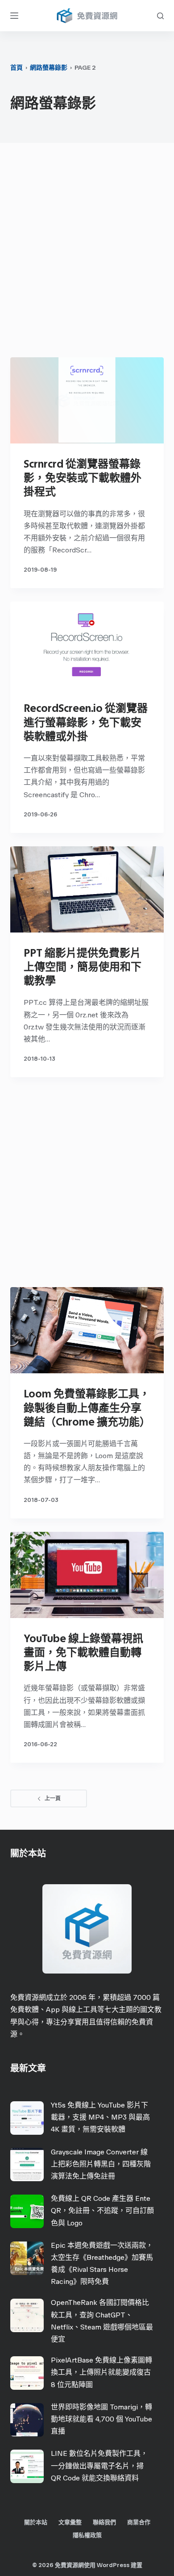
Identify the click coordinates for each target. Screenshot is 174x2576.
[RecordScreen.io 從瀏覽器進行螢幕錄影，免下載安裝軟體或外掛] (87, 645)
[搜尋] (160, 16)
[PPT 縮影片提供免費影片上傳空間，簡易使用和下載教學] (87, 889)
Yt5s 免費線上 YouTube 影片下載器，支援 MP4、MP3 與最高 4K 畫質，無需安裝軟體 (100, 2117)
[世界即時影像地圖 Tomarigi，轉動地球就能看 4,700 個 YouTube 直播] (27, 2420)
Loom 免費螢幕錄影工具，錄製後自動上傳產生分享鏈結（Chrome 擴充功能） (87, 1407)
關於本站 (36, 2522)
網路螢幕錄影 (49, 68)
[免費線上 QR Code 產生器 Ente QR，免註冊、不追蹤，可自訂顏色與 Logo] (27, 2211)
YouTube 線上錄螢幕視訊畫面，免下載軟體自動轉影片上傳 (83, 1652)
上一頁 (53, 1798)
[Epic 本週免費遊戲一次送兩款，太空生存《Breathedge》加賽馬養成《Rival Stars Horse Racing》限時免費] (27, 2258)
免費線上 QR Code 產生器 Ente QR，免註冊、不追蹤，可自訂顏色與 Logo (102, 2210)
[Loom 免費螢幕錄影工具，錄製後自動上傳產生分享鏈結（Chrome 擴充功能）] (87, 1330)
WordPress (113, 2565)
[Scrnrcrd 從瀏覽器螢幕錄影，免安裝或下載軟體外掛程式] (87, 400)
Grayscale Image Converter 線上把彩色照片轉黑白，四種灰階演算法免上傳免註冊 (101, 2164)
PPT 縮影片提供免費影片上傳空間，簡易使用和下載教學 (83, 967)
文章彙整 (70, 2522)
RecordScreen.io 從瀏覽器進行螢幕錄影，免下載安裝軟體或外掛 (86, 722)
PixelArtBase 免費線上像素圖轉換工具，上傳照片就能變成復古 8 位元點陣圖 (101, 2372)
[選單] (14, 16)
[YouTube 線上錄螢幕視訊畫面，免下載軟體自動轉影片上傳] (87, 1575)
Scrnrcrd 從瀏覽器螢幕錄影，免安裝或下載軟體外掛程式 (83, 478)
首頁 (17, 68)
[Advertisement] (87, 252)
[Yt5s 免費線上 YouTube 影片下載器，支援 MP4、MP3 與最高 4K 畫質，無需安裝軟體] (27, 2118)
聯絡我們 (104, 2522)
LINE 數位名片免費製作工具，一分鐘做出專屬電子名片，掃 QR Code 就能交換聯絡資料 (99, 2465)
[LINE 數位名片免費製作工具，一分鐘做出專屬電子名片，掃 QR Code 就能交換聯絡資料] (27, 2466)
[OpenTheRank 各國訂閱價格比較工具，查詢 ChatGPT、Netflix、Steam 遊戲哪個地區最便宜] (27, 2315)
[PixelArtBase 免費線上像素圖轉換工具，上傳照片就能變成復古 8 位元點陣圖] (27, 2373)
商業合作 (139, 2522)
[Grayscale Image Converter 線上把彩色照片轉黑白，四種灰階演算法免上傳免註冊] (27, 2164)
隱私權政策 (87, 2535)
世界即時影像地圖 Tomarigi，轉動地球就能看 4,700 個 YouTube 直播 (101, 2419)
